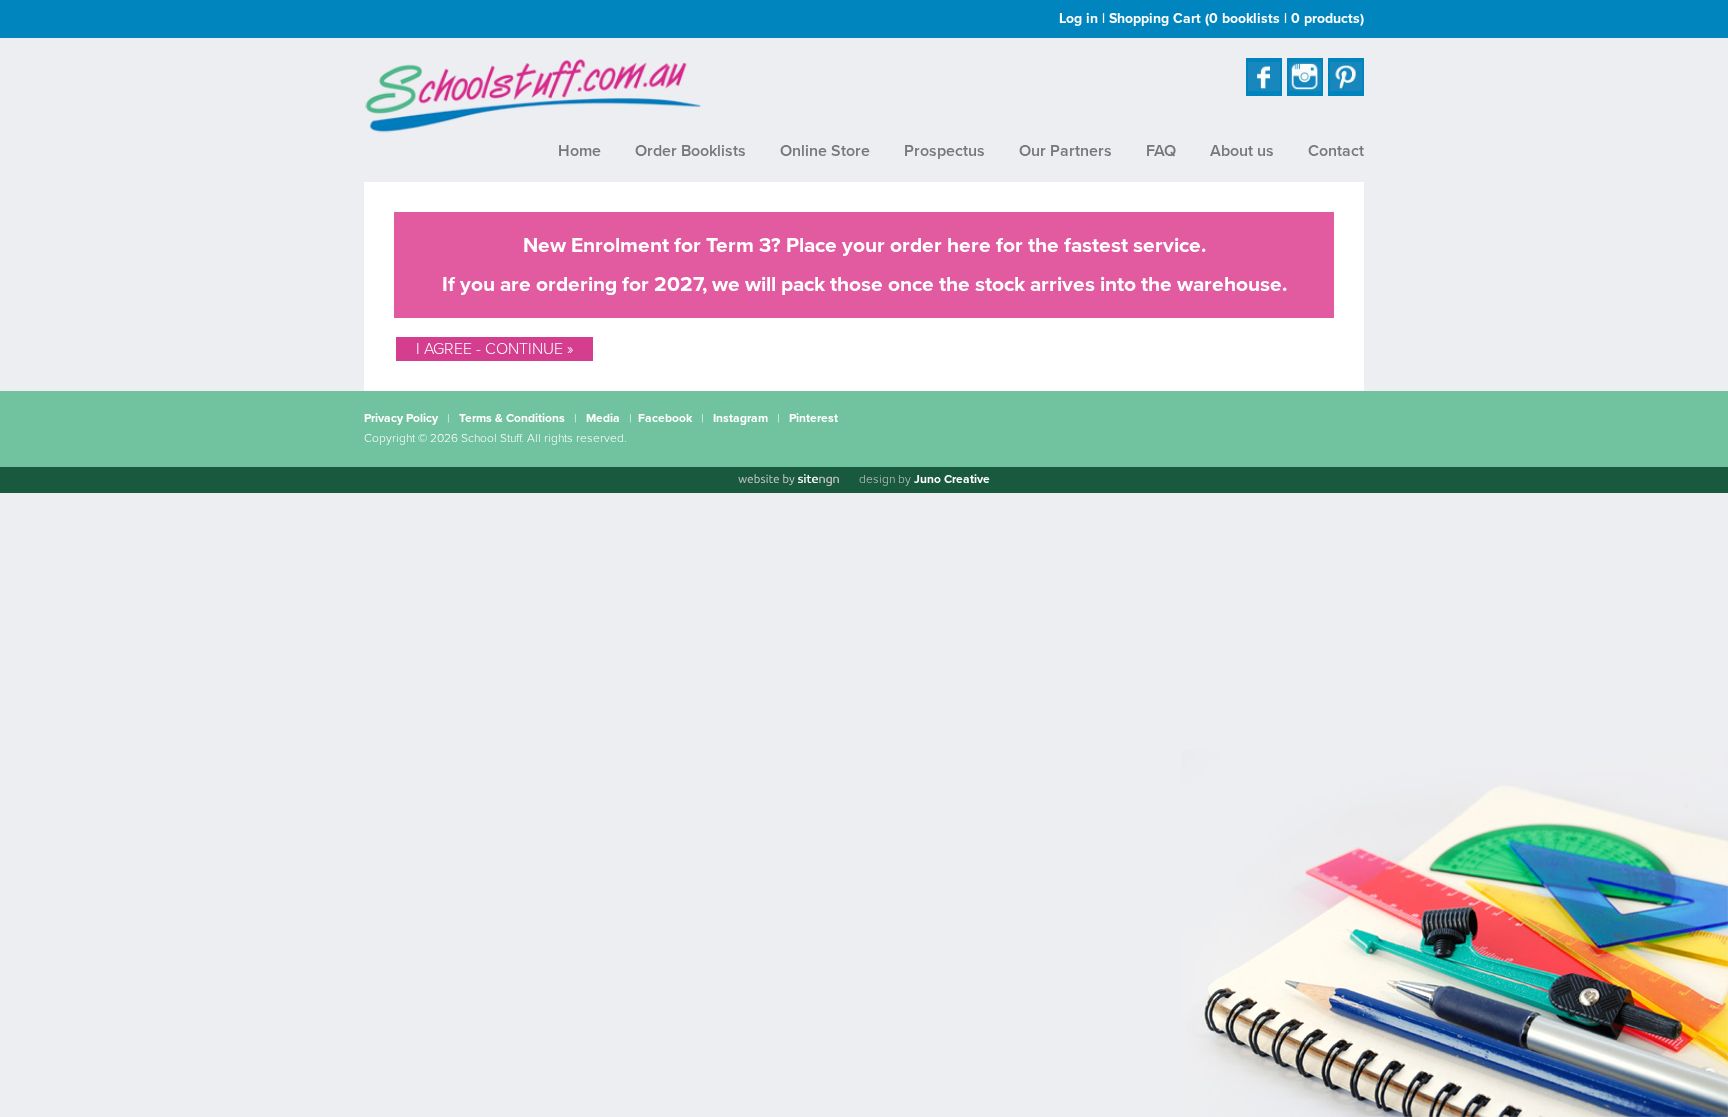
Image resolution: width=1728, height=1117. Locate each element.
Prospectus (944, 151)
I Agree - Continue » (494, 349)
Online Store (825, 151)
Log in (1078, 18)
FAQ (1161, 151)
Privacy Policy (401, 418)
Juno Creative (952, 479)
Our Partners (1065, 151)
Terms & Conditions (512, 418)
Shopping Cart (1236, 18)
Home (579, 151)
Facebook (665, 418)
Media (603, 418)
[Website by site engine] (788, 480)
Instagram (740, 418)
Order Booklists (690, 151)
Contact (1336, 151)
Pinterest (813, 418)
